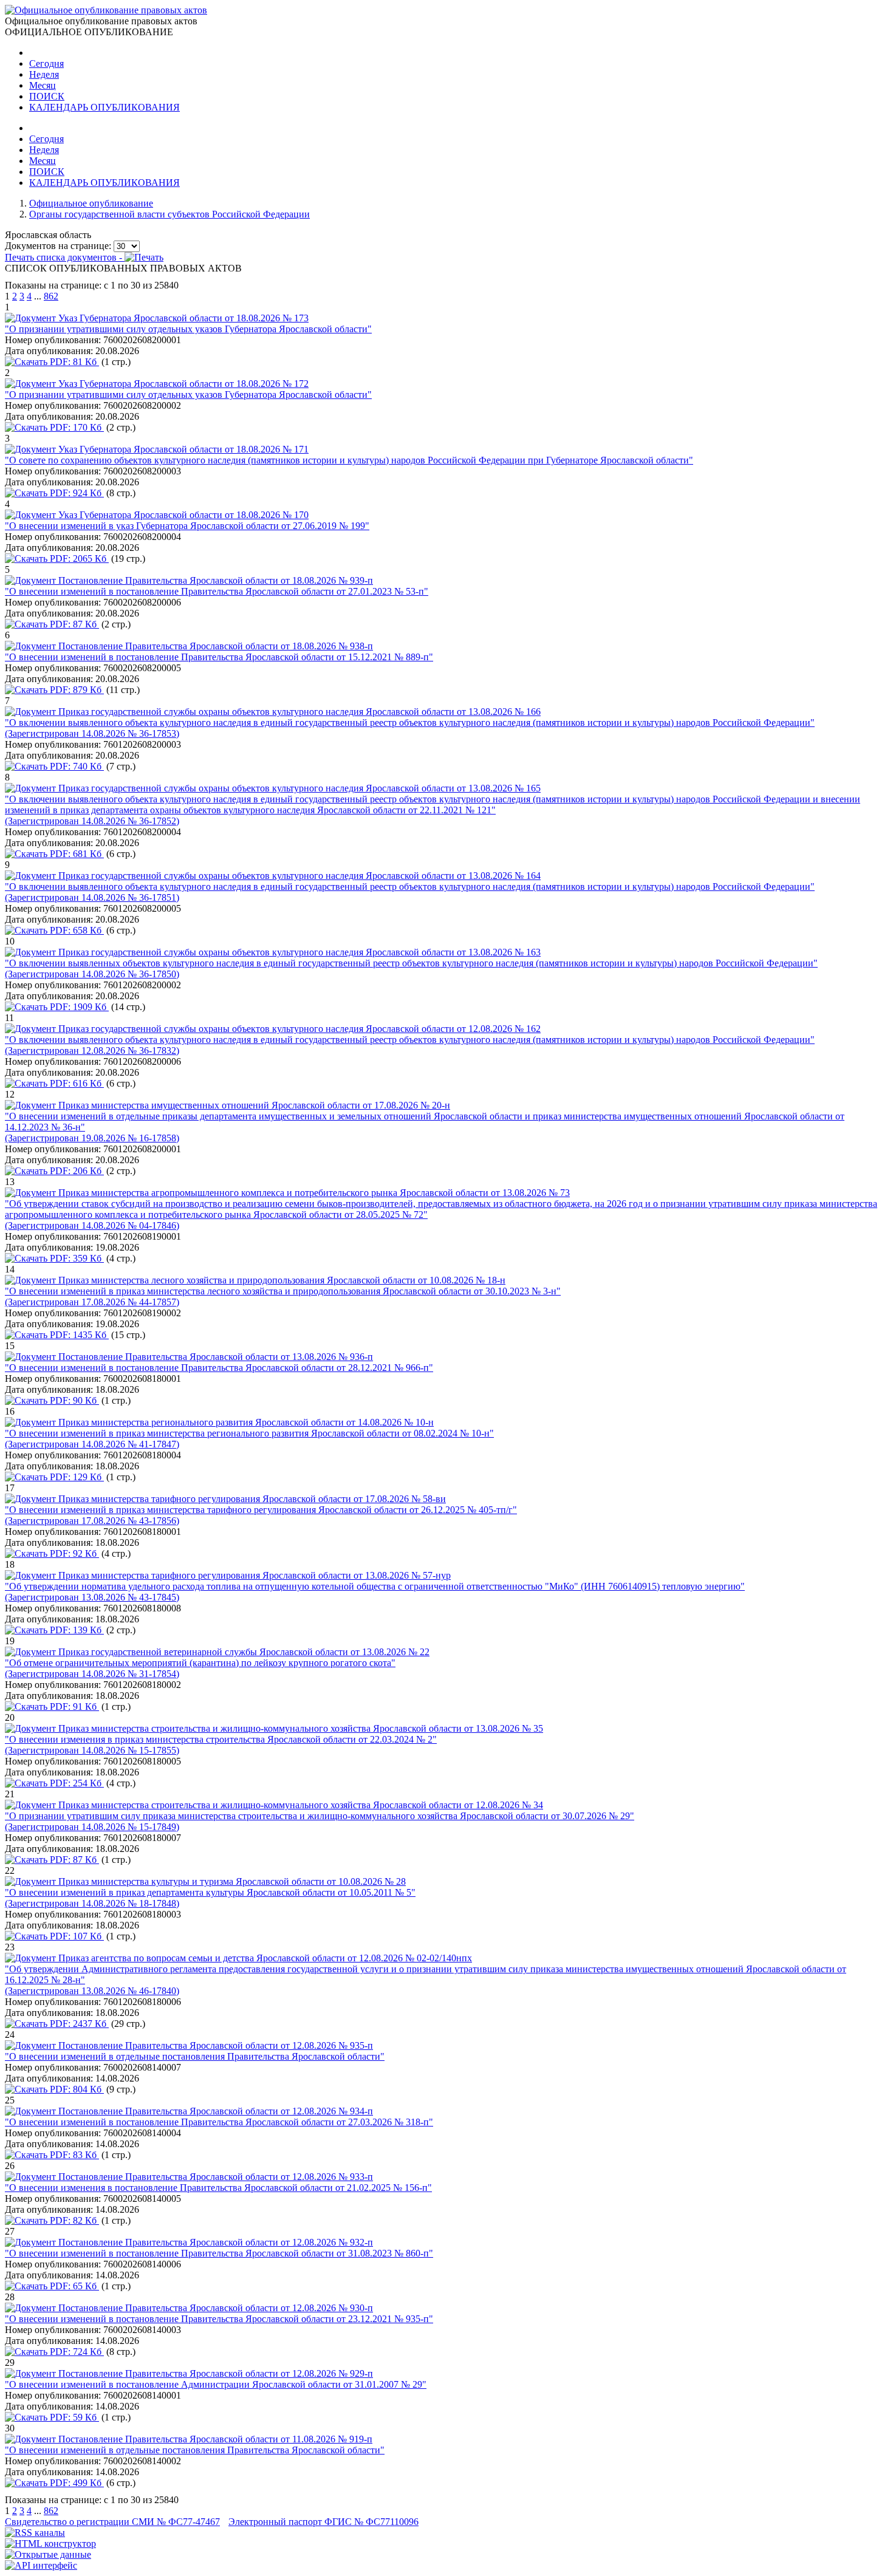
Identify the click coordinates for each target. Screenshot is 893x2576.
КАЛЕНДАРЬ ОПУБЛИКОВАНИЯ (104, 107)
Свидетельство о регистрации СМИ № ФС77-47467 (112, 2522)
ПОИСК (47, 96)
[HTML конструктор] (50, 2544)
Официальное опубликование (91, 203)
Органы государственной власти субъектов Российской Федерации (169, 214)
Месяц (43, 85)
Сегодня (46, 63)
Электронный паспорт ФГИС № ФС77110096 (323, 2522)
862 (51, 296)
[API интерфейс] (41, 2565)
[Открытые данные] (48, 2554)
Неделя (44, 74)
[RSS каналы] (35, 2533)
